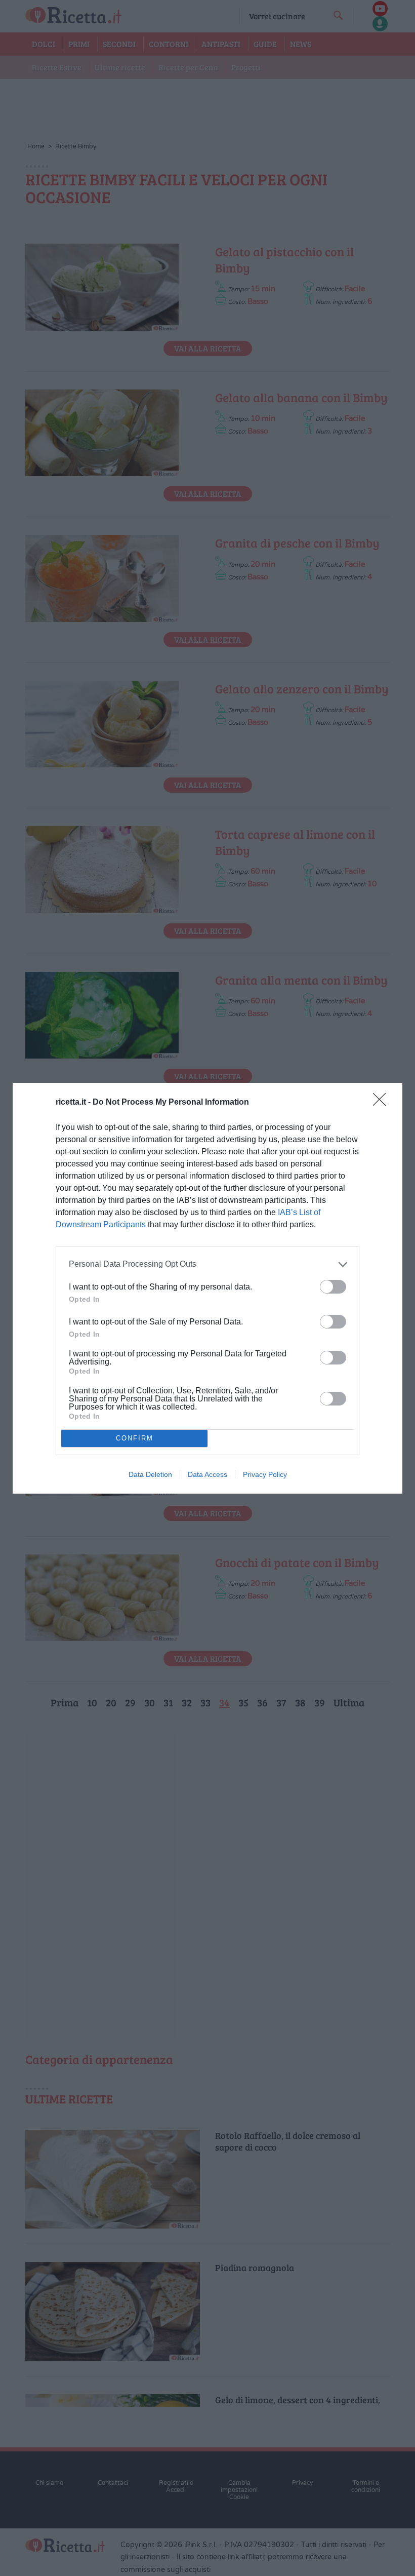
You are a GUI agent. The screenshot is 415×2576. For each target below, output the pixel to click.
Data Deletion (150, 1474)
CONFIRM (135, 1438)
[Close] (383, 1103)
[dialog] (207, 1288)
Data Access (207, 1474)
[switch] (333, 1287)
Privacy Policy (265, 1474)
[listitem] (207, 1264)
